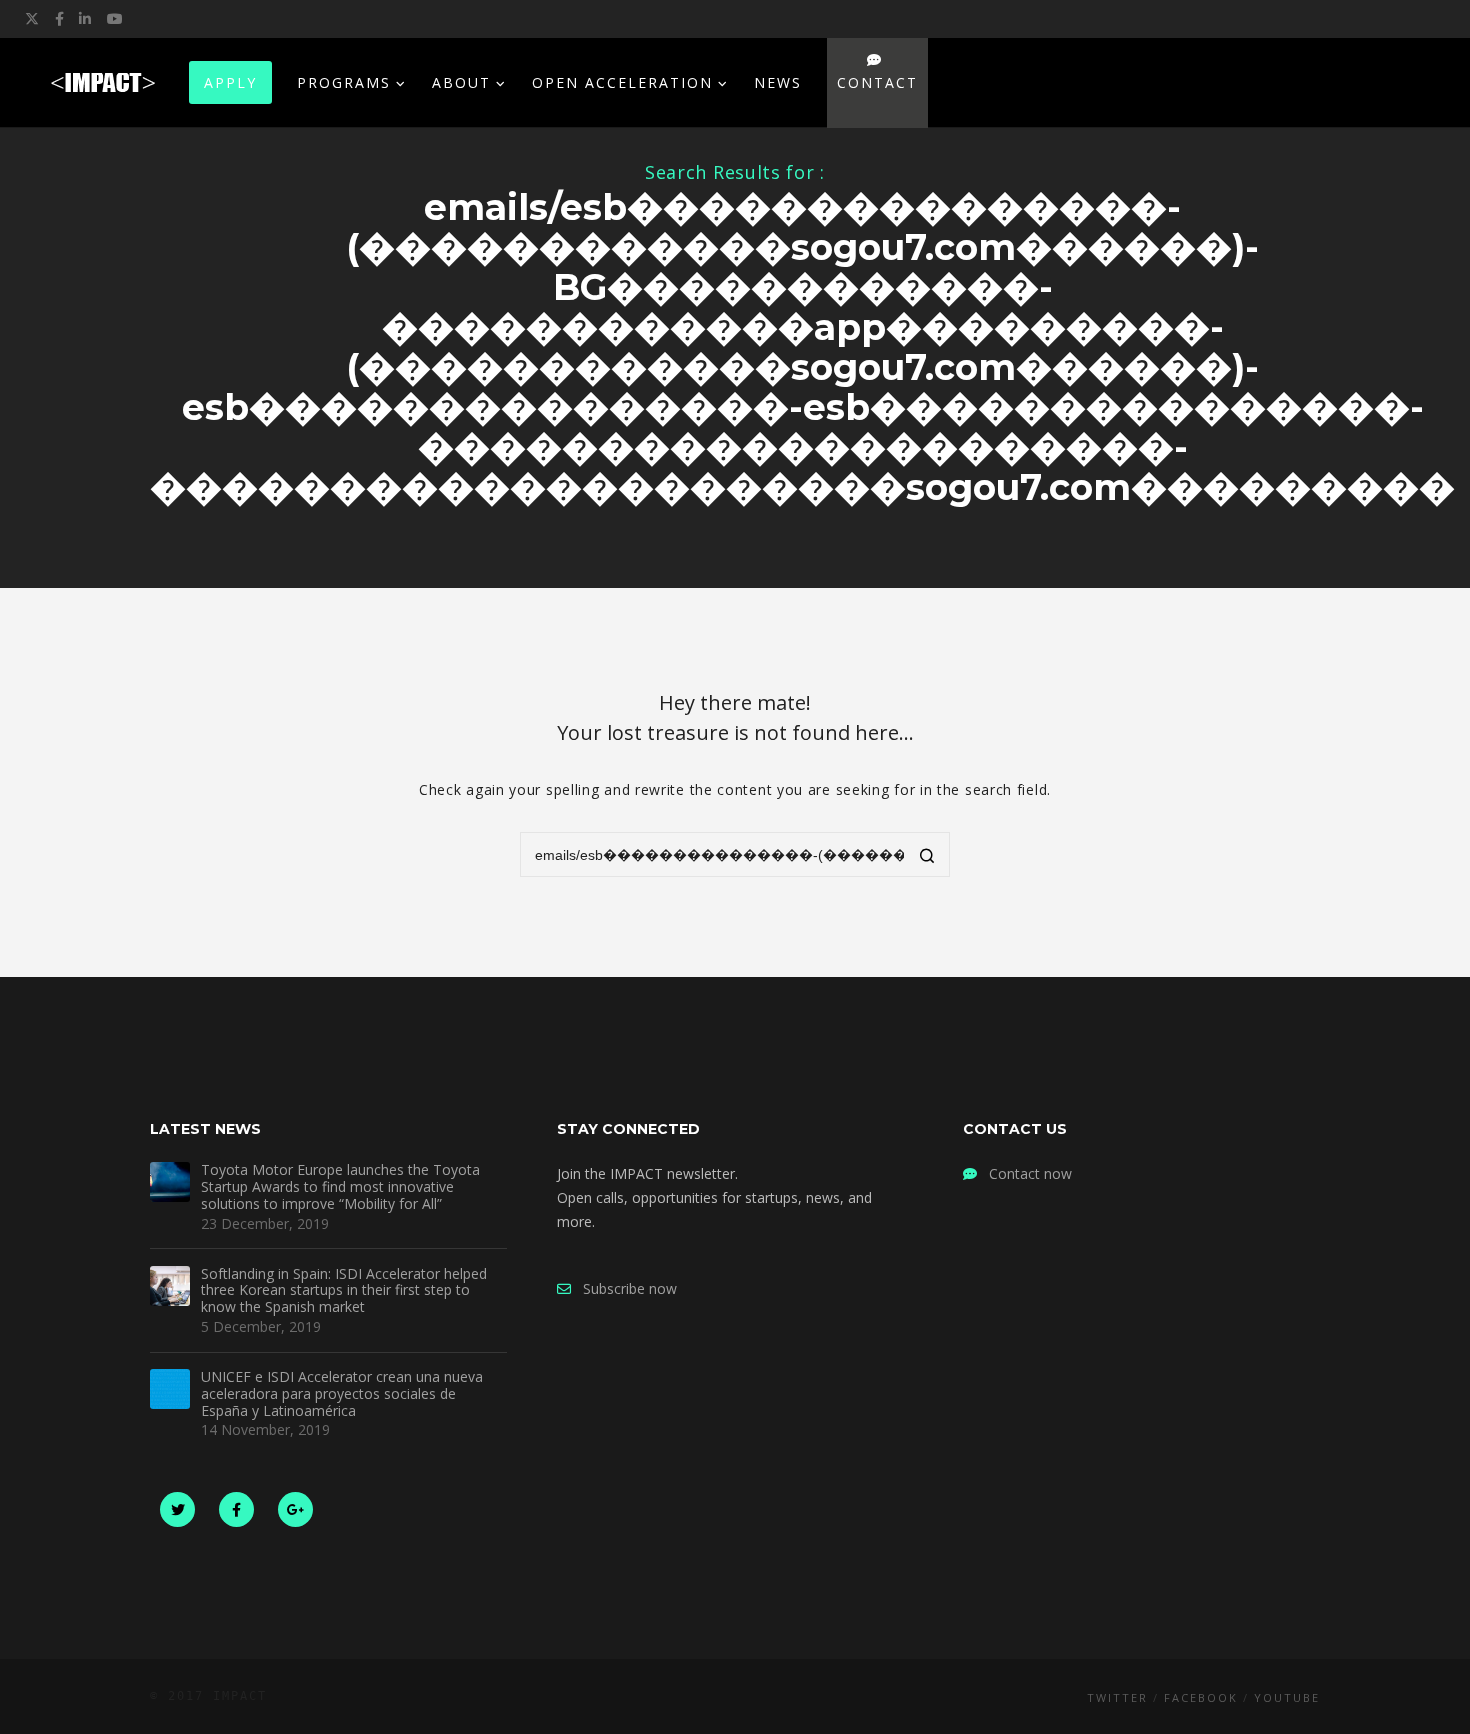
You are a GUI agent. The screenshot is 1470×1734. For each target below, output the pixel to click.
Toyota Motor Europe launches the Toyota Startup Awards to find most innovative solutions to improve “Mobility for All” (340, 1187)
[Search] (927, 856)
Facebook (1201, 1697)
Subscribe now (624, 1288)
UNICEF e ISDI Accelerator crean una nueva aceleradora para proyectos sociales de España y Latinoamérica (342, 1394)
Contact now (1024, 1173)
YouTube (1287, 1697)
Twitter (1117, 1697)
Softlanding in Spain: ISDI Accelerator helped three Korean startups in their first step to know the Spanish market (344, 1291)
